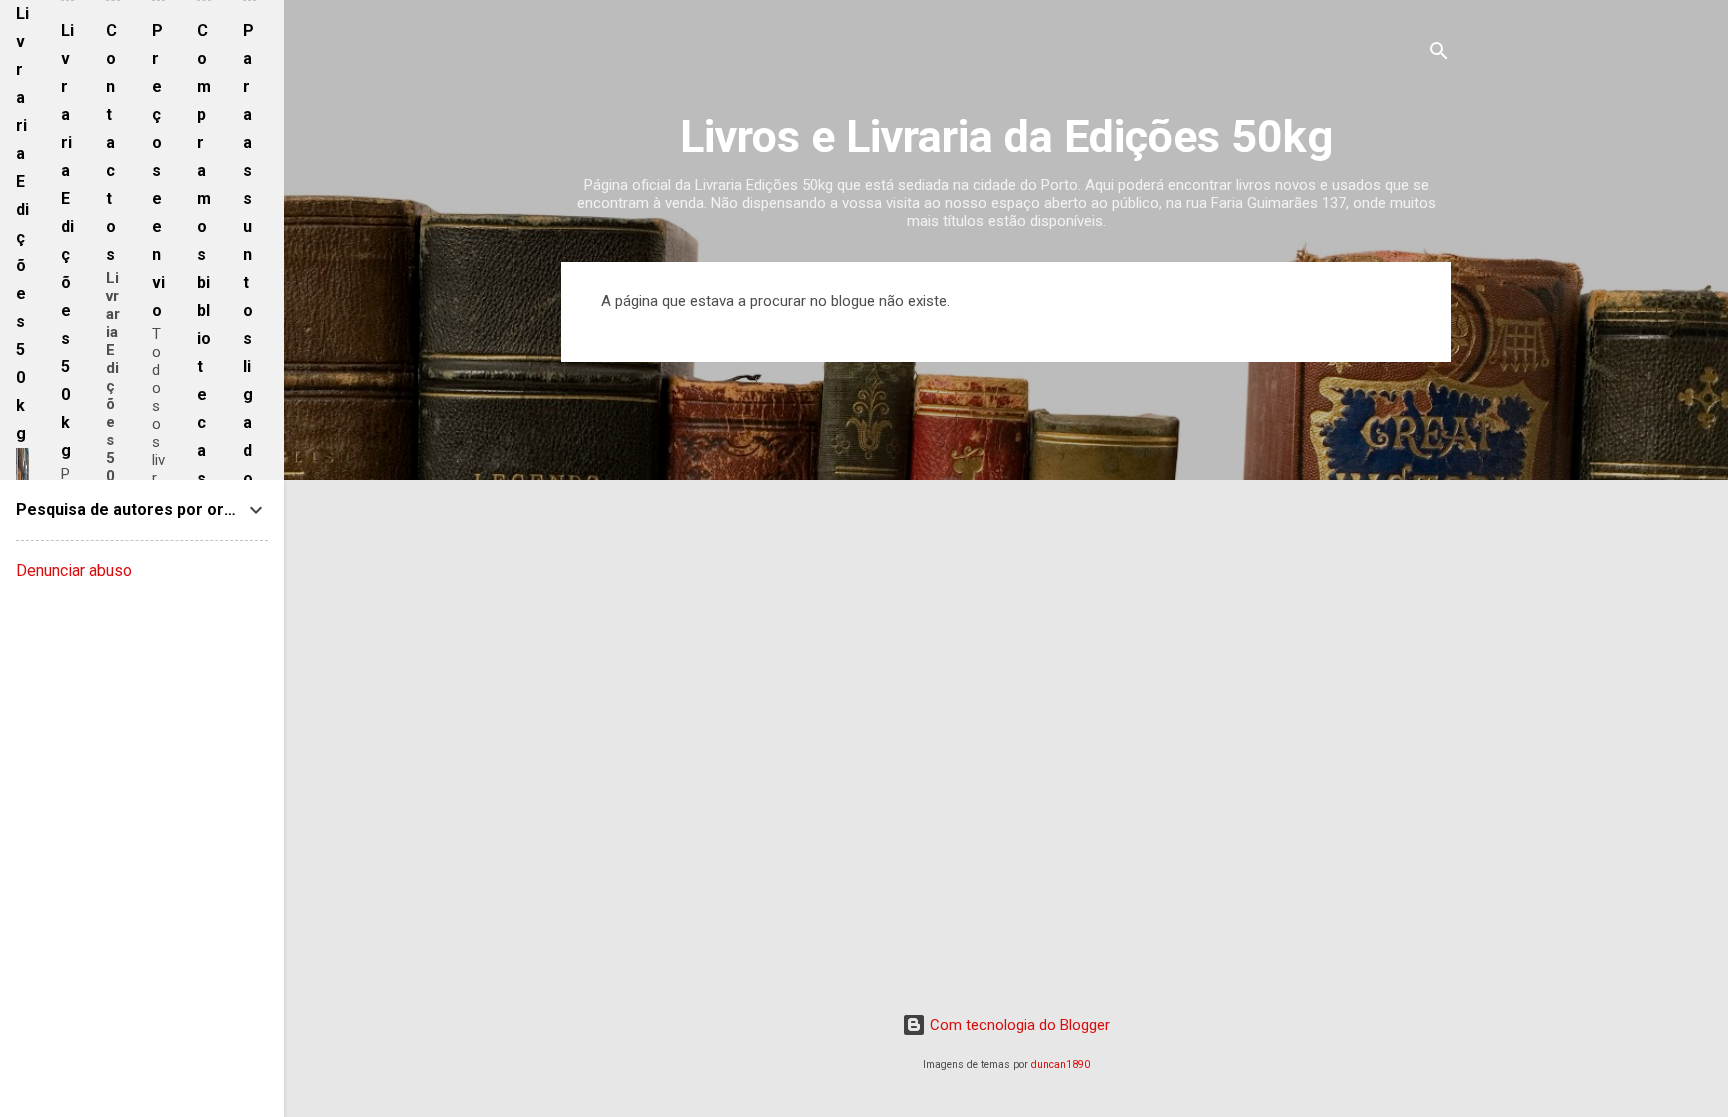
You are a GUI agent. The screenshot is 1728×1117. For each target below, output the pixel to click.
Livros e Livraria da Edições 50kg (1006, 136)
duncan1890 (1060, 1064)
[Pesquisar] (1439, 54)
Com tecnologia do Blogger (1018, 1025)
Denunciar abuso (74, 570)
